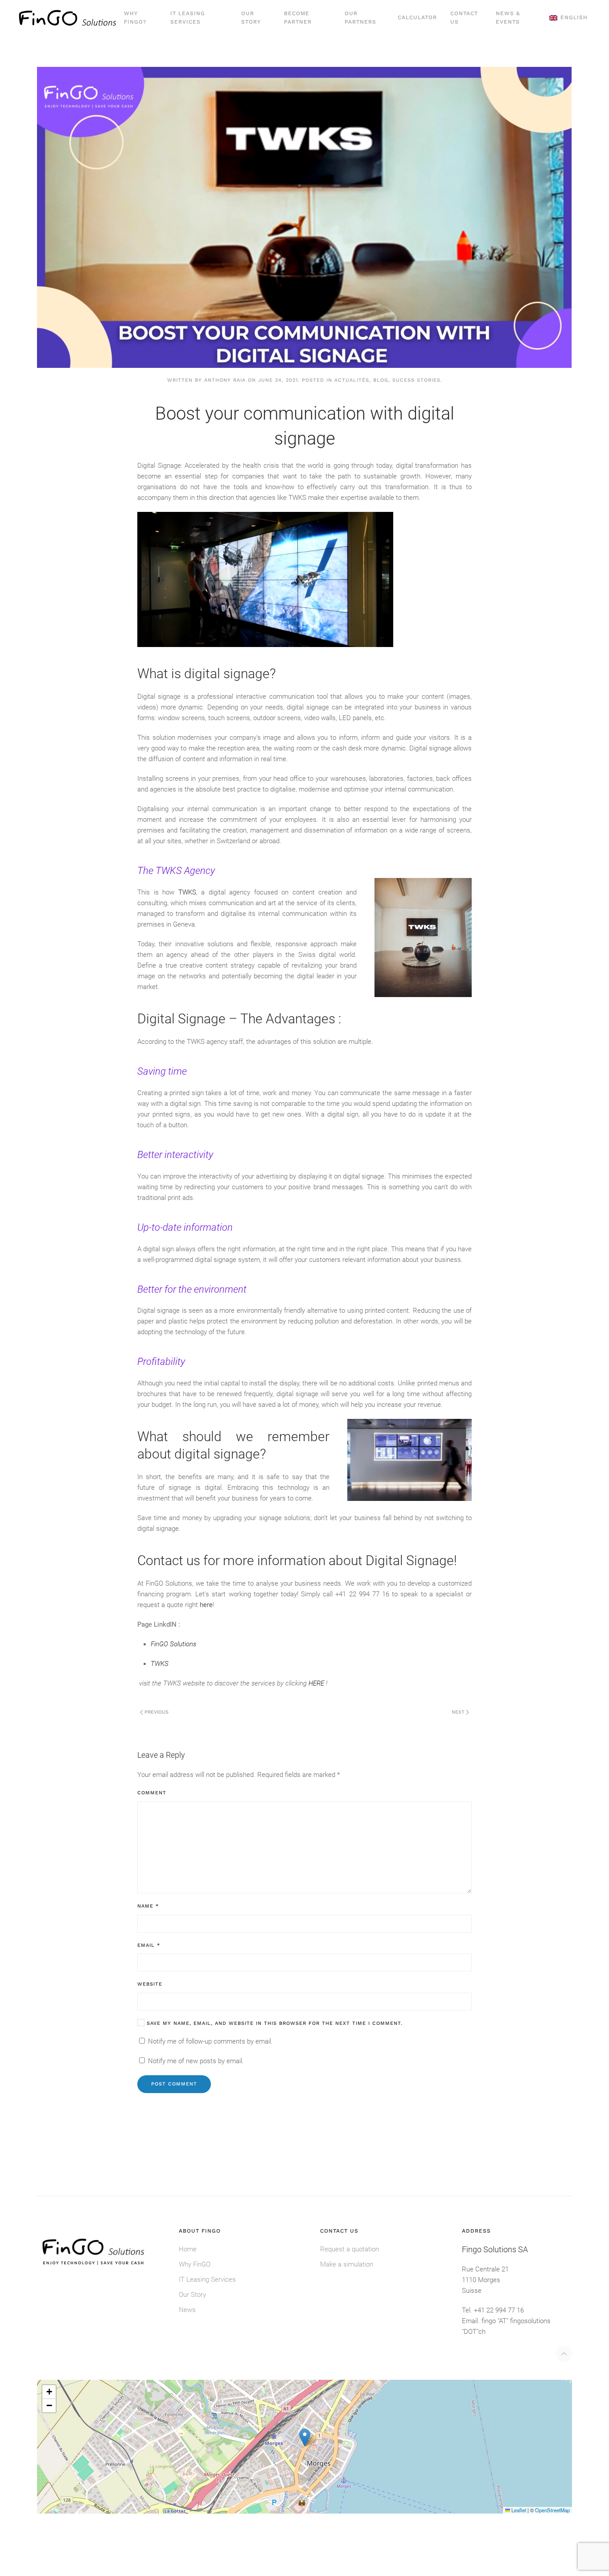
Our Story (251, 18)
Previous (156, 1712)
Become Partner (298, 18)
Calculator (417, 17)
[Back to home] (68, 18)
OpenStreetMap (552, 2510)
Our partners (360, 18)
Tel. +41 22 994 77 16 (493, 2310)
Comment (152, 1793)
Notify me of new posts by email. (196, 2061)
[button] (568, 18)
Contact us (464, 18)
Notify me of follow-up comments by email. (210, 2041)
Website (150, 1984)
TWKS (187, 892)
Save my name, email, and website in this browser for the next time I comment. (274, 2023)
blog (381, 380)
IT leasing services (188, 18)
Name (148, 1906)
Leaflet (518, 2510)
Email (149, 1945)
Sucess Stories (416, 380)
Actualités (352, 380)
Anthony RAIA (225, 380)
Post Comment (174, 2084)
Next (458, 1712)
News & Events (508, 18)
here (206, 1605)
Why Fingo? (135, 18)
